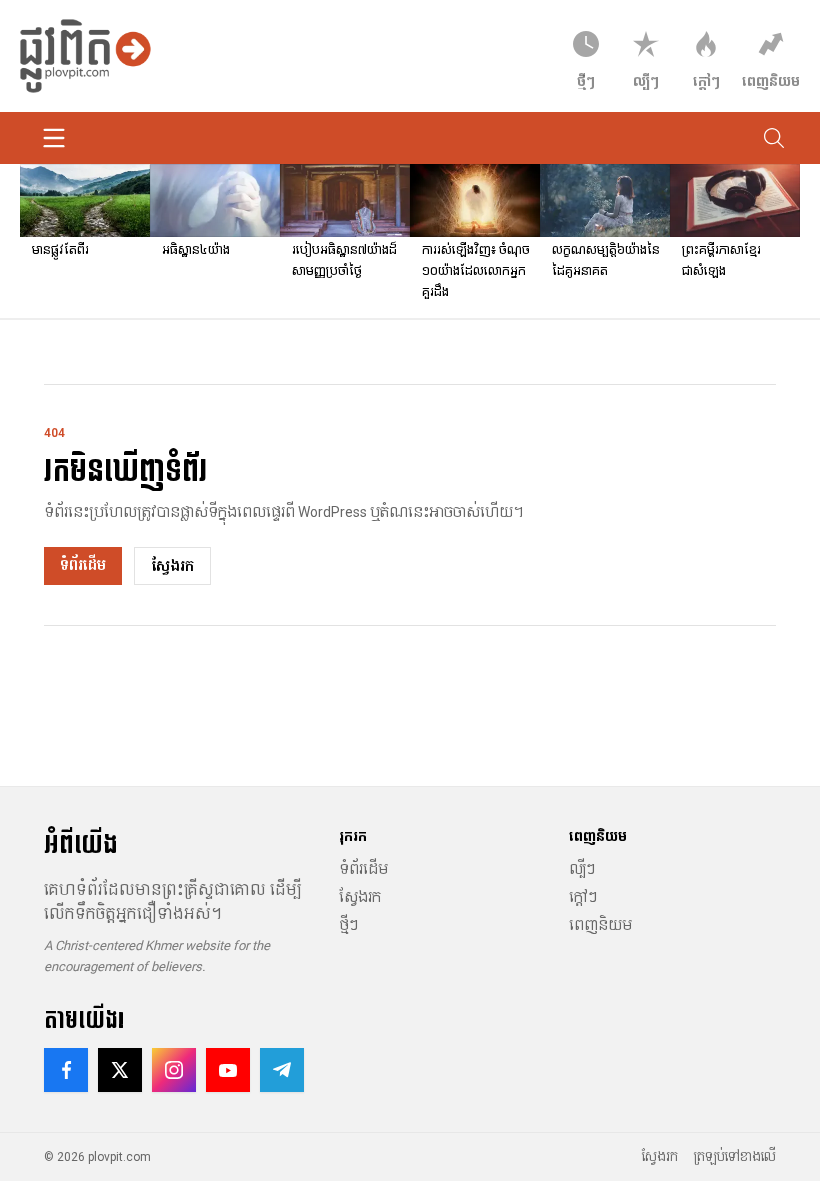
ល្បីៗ (582, 869)
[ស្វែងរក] (774, 138)
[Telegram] (282, 1070)
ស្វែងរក (172, 566)
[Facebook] (66, 1070)
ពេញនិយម (600, 925)
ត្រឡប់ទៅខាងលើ (735, 1157)
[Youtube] (228, 1070)
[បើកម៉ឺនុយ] (54, 138)
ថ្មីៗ (348, 925)
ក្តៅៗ (583, 897)
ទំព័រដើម (83, 565)
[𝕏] (120, 1070)
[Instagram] (174, 1070)
